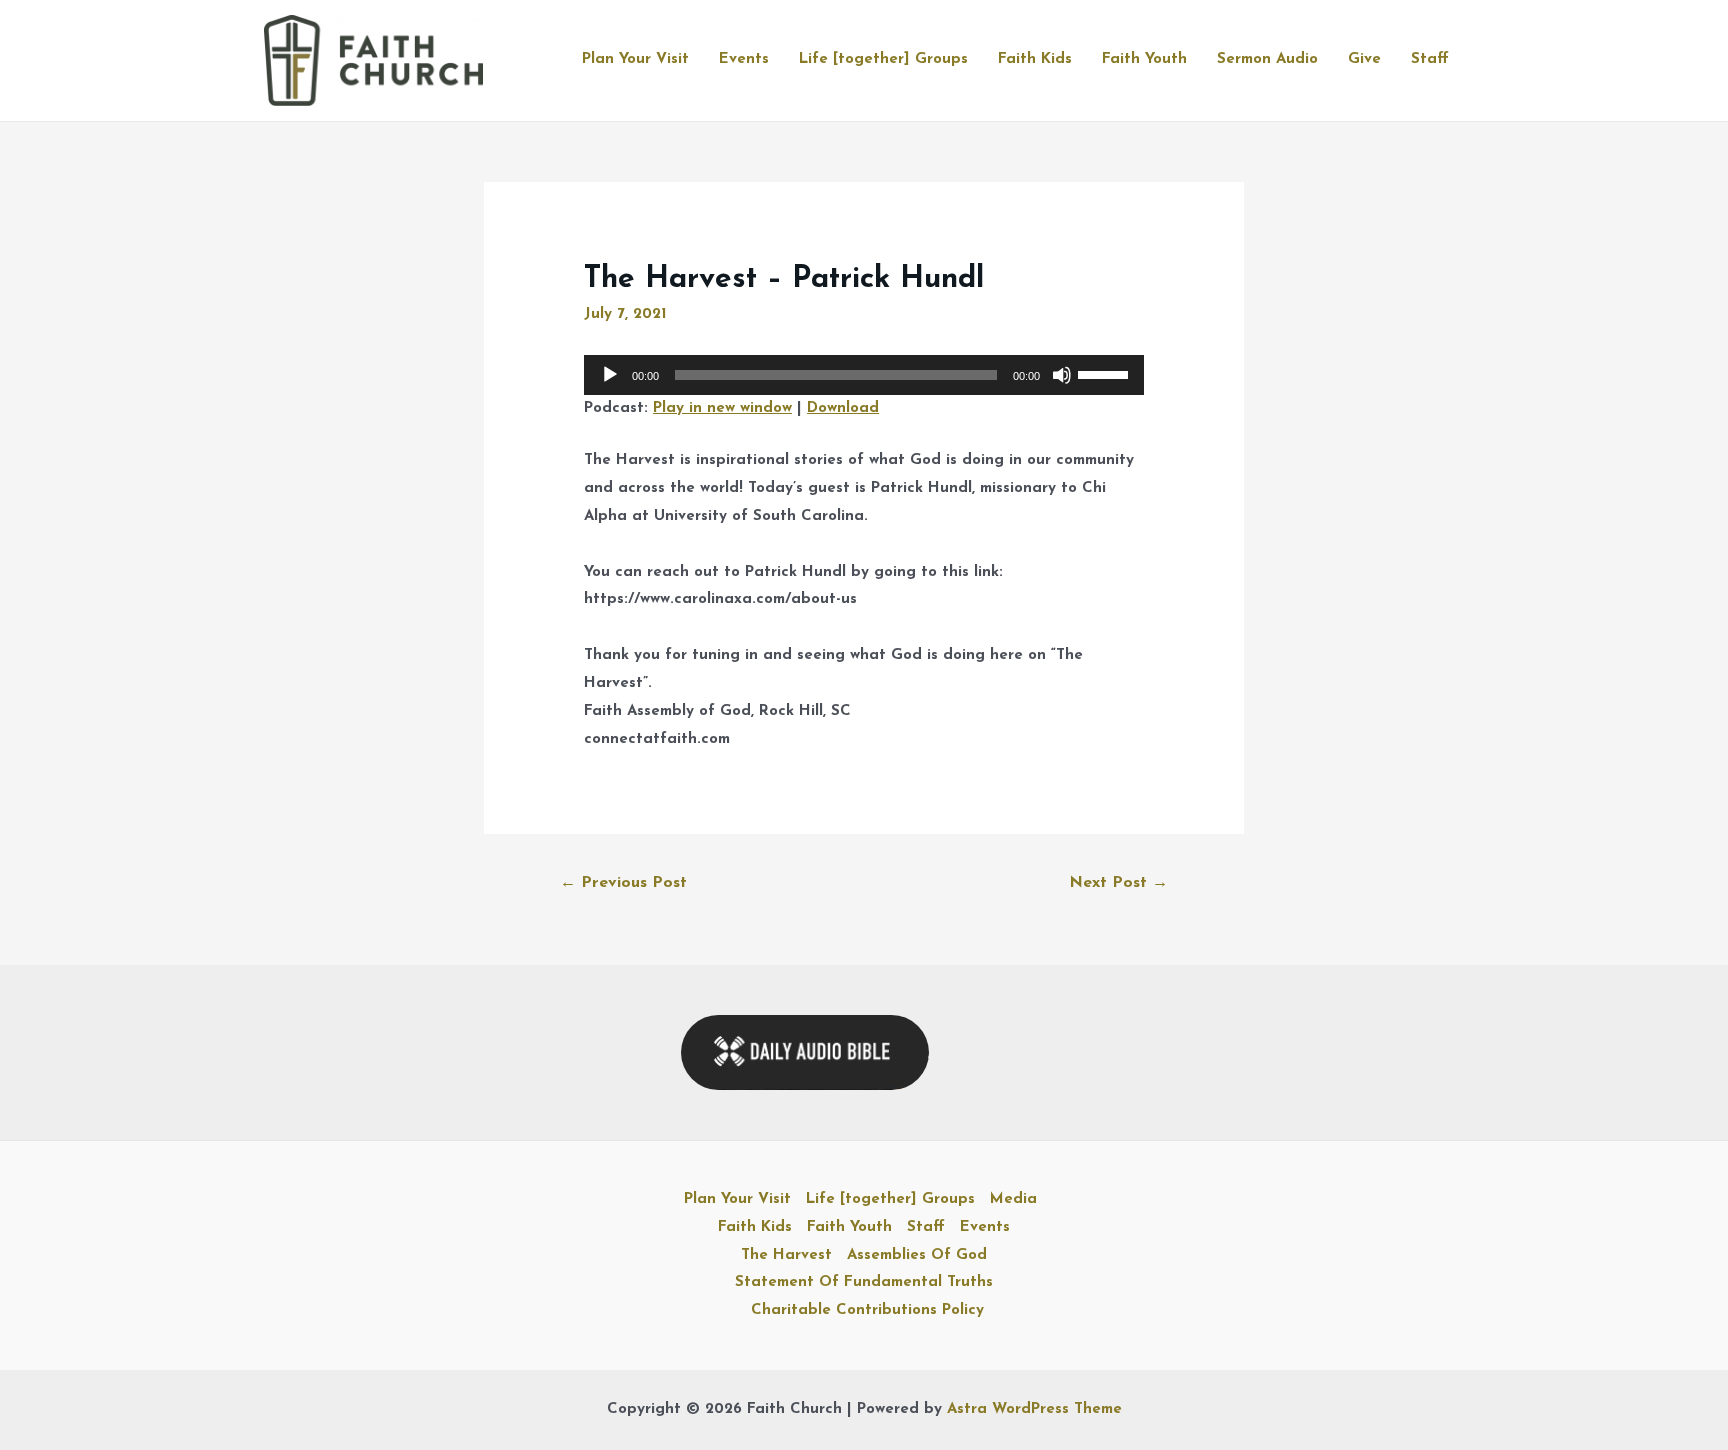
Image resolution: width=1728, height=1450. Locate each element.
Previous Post (623, 883)
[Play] (610, 375)
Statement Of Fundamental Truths (864, 1282)
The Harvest (786, 1255)
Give (1364, 59)
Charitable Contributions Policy (867, 1310)
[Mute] (1062, 375)
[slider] (1106, 373)
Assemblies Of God (917, 1255)
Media (1013, 1199)
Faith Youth (1144, 59)
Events (744, 59)
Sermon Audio (1267, 59)
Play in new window (722, 408)
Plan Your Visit (635, 59)
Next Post (1118, 883)
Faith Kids (1035, 59)
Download (843, 408)
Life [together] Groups (883, 59)
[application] (864, 375)
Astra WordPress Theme (1034, 1409)
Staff (1430, 59)
